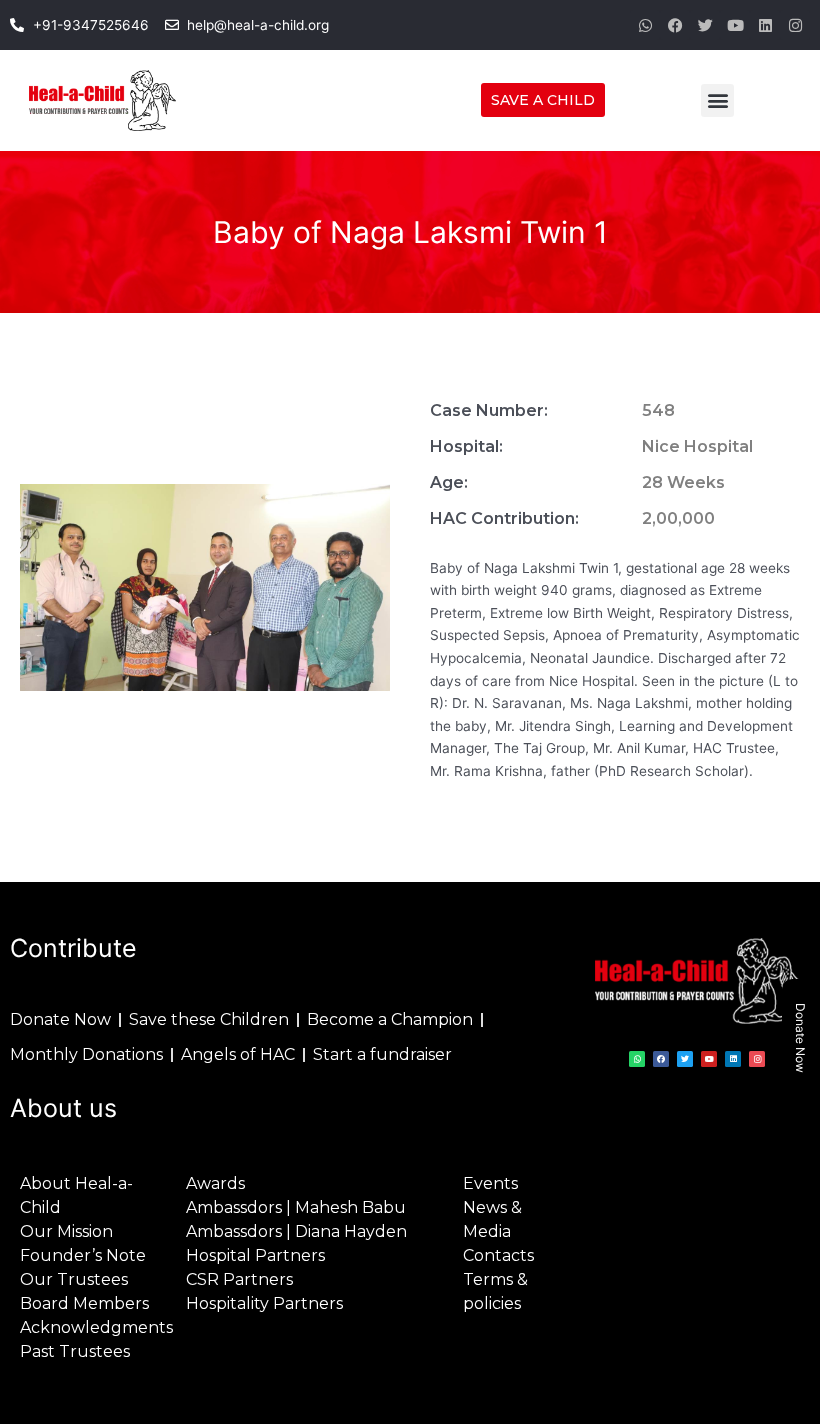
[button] (717, 100)
